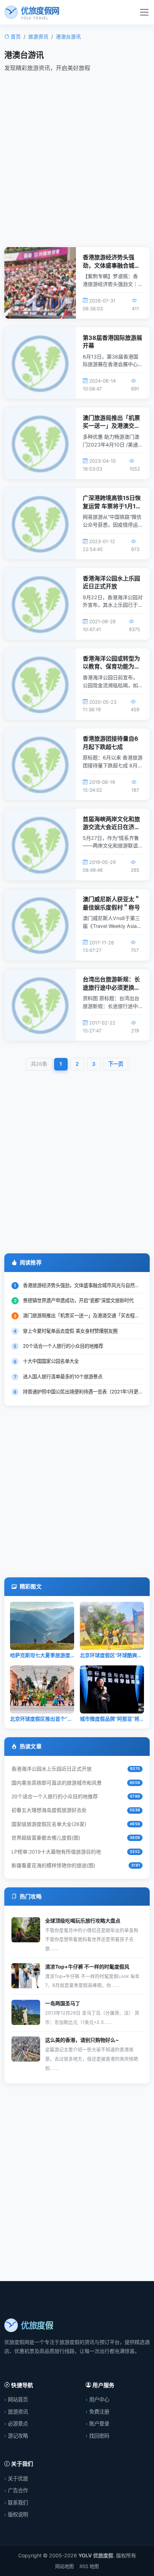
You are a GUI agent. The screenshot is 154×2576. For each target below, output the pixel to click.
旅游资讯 (38, 37)
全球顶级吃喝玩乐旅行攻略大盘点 (83, 1921)
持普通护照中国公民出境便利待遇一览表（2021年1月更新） (85, 1392)
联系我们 (18, 2503)
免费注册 (99, 2412)
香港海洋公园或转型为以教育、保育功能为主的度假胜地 (111, 667)
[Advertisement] (77, 158)
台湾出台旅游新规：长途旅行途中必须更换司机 (111, 987)
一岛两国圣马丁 (63, 2003)
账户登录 (99, 2424)
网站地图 (64, 2566)
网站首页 (18, 2399)
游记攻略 (18, 2436)
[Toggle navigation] (144, 12)
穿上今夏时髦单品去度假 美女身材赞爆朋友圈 (70, 1331)
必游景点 (18, 2424)
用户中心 (99, 2399)
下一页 (116, 1064)
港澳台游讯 (68, 37)
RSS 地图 (89, 2566)
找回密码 (99, 2436)
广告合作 (18, 2490)
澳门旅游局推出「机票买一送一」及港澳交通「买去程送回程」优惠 (111, 426)
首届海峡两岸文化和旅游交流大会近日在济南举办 (111, 827)
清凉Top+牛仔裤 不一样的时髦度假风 (87, 1967)
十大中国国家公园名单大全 (51, 1361)
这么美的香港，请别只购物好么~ (82, 2040)
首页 (16, 37)
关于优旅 (18, 2478)
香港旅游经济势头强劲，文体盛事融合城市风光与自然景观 (111, 265)
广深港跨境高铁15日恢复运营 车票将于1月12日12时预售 (112, 506)
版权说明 (18, 2514)
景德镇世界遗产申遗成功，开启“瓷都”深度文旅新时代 (78, 1300)
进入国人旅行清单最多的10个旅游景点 (63, 1377)
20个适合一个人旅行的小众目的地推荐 (63, 1346)
